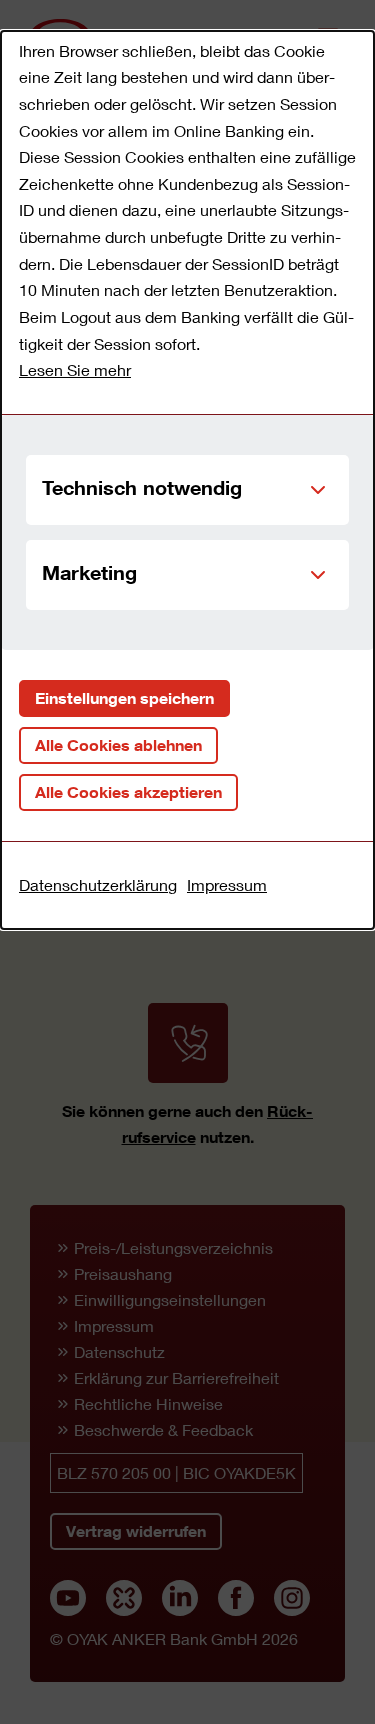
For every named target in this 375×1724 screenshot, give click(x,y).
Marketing (89, 572)
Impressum (227, 884)
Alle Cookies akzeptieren (128, 792)
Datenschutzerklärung (98, 884)
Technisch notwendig (142, 487)
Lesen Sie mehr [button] (75, 369)
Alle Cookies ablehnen (118, 745)
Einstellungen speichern (124, 698)
